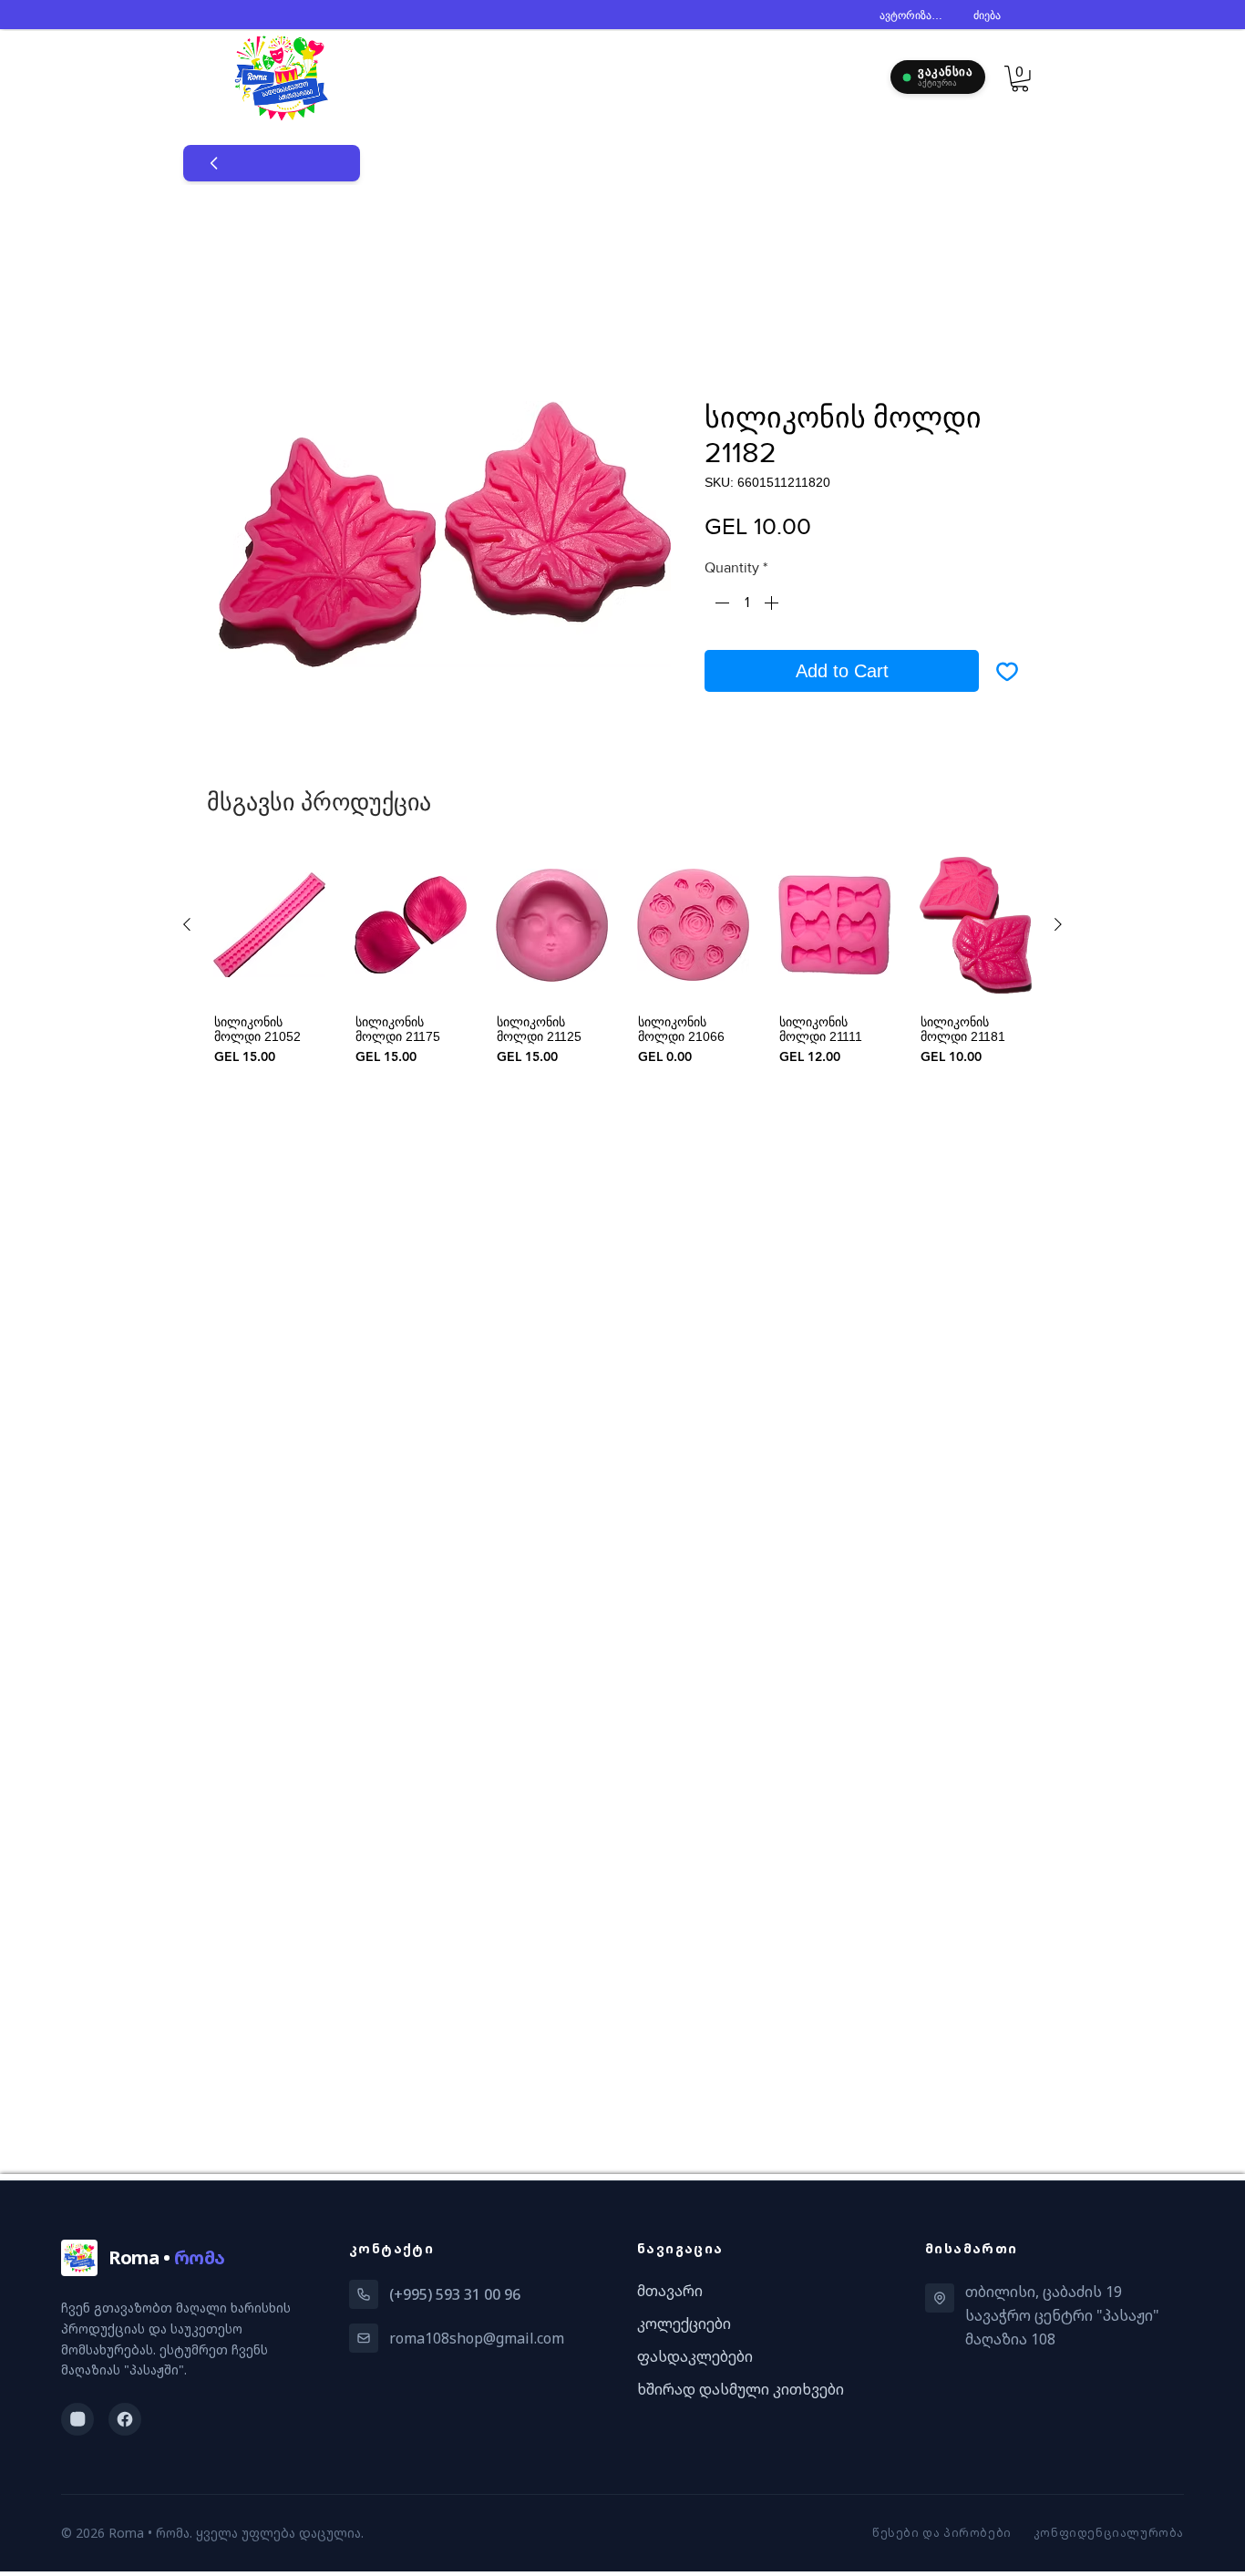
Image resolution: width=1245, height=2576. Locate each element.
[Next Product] (1058, 924)
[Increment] (773, 603)
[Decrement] (720, 603)
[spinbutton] (746, 603)
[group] (622, 959)
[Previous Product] (187, 924)
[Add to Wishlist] (1007, 671)
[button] (1020, 79)
